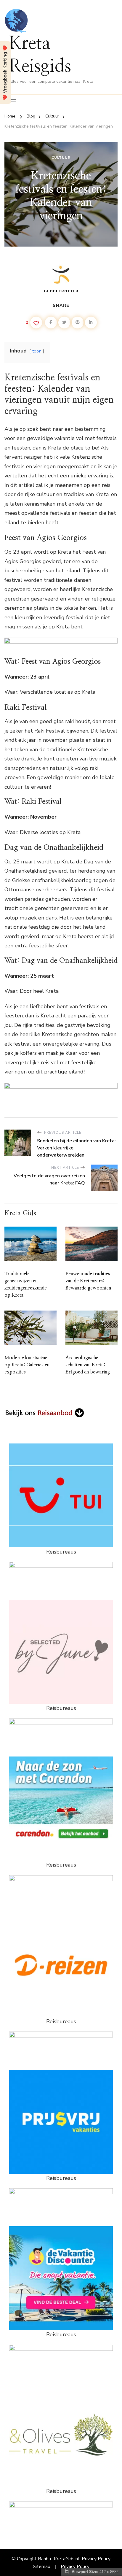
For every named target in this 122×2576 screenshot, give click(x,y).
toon (37, 351)
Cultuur (61, 158)
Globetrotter (61, 291)
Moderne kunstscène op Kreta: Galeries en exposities (27, 1365)
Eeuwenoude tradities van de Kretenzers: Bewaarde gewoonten (88, 1281)
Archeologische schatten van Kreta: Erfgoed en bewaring (88, 1365)
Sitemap (42, 2567)
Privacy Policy (96, 2559)
